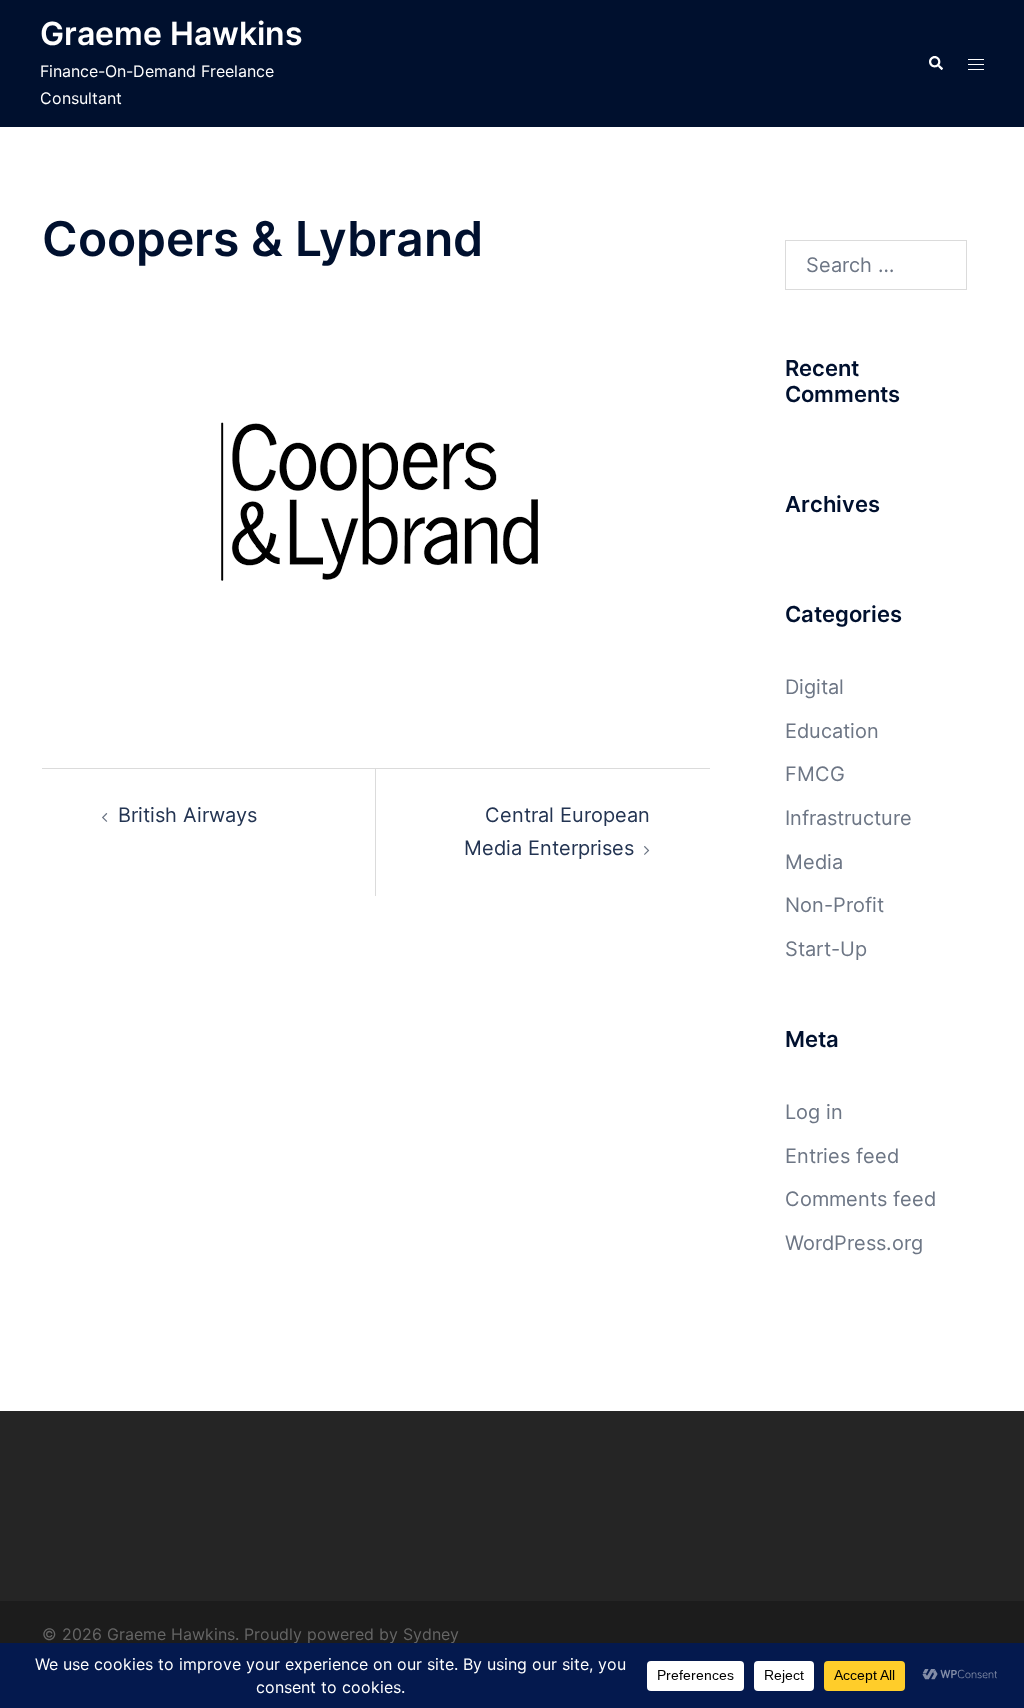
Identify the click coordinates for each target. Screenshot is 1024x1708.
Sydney (431, 1634)
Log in (814, 1112)
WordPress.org (854, 1243)
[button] (935, 63)
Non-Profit (834, 905)
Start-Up (826, 949)
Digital (814, 687)
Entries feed (842, 1156)
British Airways (187, 815)
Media (814, 862)
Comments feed (860, 1199)
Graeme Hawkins (171, 33)
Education (832, 731)
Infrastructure (848, 818)
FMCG (815, 774)
